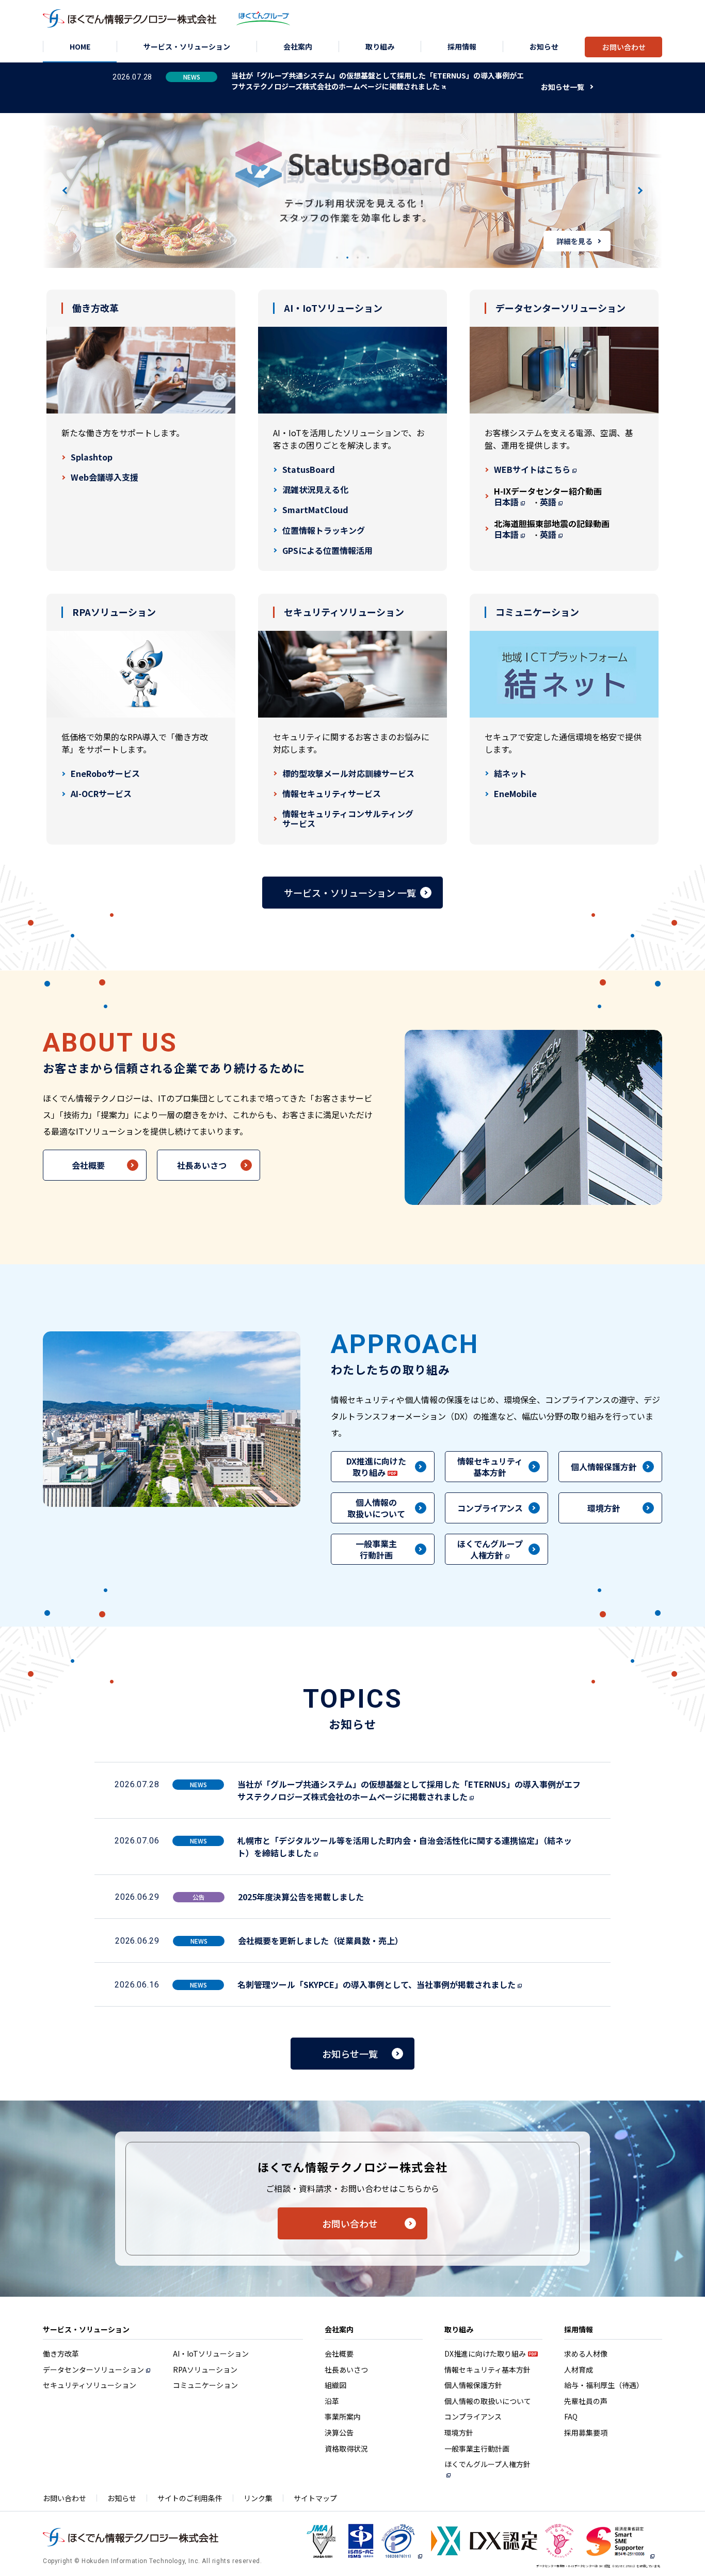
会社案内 (339, 2329)
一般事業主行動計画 (376, 1549)
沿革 (332, 2401)
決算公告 (339, 2432)
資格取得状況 (346, 2448)
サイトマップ (315, 2498)
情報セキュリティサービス (332, 794)
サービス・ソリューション (86, 2329)
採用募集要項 (586, 2432)
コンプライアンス (490, 1508)
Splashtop (92, 457)
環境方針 (604, 1508)
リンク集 (258, 2498)
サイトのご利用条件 (190, 2498)
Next (639, 190)
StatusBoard (309, 470)
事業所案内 (343, 2416)
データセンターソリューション (93, 2370)
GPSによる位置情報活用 (327, 551)
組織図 (335, 2385)
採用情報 (579, 2329)
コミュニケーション (205, 2385)
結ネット (510, 774)
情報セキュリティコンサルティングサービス (348, 819)
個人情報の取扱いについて (376, 1508)
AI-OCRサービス (101, 794)
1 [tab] (337, 258)
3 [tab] (358, 258)
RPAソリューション (205, 2370)
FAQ (571, 2416)
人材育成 (579, 2370)
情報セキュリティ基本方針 (490, 1467)
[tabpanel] (352, 190)
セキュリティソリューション (90, 2385)
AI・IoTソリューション (211, 2354)
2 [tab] (347, 258)
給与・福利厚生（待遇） (604, 2385)
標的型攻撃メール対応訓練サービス (348, 774)
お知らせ (122, 2498)
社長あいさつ (202, 1165)
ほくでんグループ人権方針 (487, 2464)
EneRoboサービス (105, 774)
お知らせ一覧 (563, 87)
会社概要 (88, 1165)
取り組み (459, 2329)
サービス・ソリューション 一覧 (350, 893)
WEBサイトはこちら (532, 470)
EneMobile (515, 794)
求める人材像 (586, 2354)
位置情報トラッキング (324, 530)
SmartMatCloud (315, 510)
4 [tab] (368, 258)
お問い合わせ (350, 2223)
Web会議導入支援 (105, 477)
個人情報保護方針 (604, 1467)
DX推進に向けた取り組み (485, 2354)
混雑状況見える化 (315, 490)
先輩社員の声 (586, 2401)
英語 (548, 502)
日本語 (506, 502)
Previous (66, 190)
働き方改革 (61, 2354)
